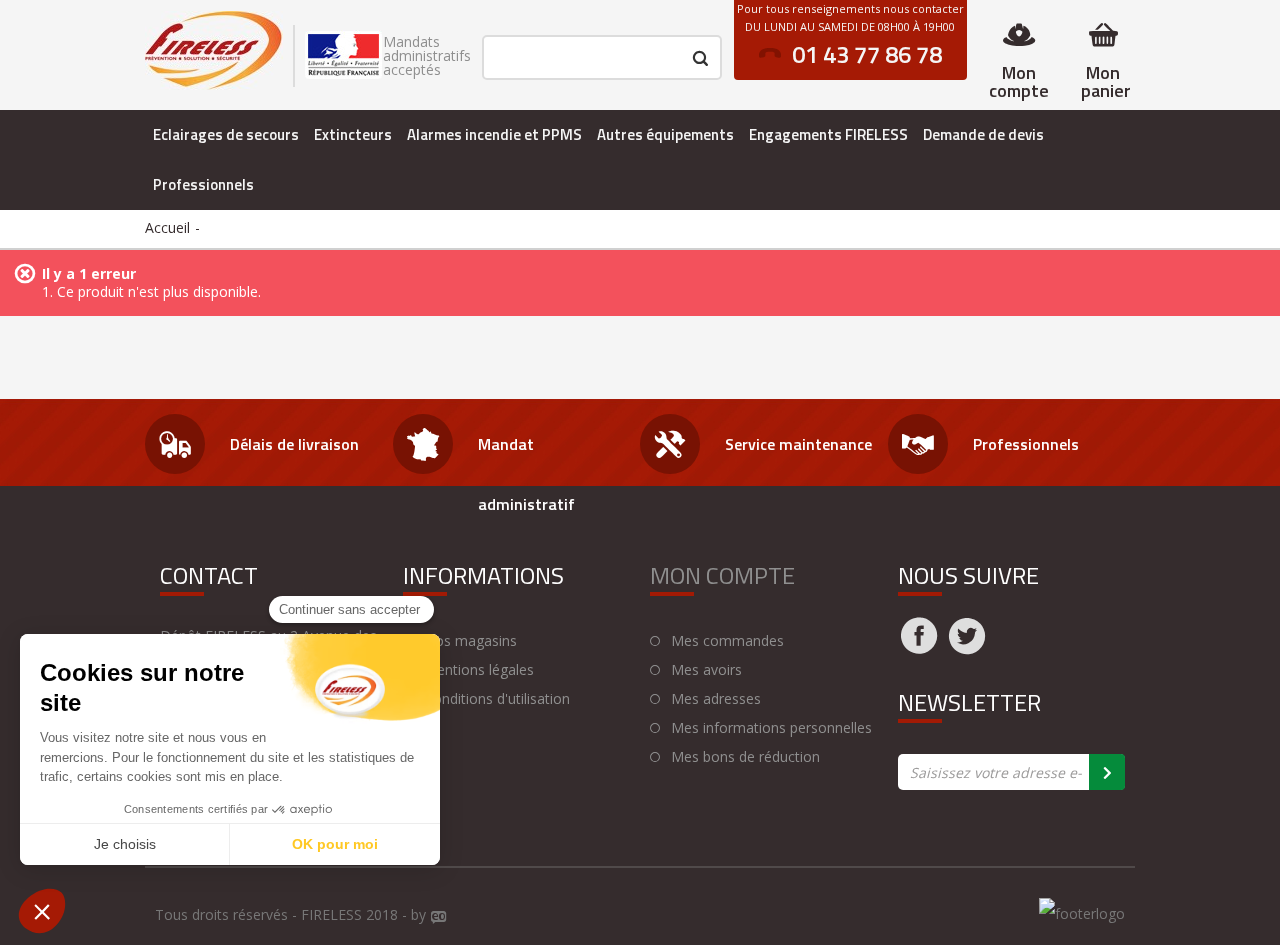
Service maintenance (798, 444)
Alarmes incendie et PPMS (494, 134)
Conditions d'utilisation (497, 699)
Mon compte (1019, 81)
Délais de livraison (294, 444)
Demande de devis (983, 134)
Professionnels (203, 184)
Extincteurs (353, 134)
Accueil (167, 227)
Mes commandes (727, 641)
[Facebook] (919, 648)
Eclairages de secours (226, 134)
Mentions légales (479, 670)
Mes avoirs (706, 670)
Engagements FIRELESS (828, 134)
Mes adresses (716, 699)
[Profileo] (439, 918)
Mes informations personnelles (771, 728)
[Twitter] (967, 648)
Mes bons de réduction (745, 757)
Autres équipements (665, 134)
